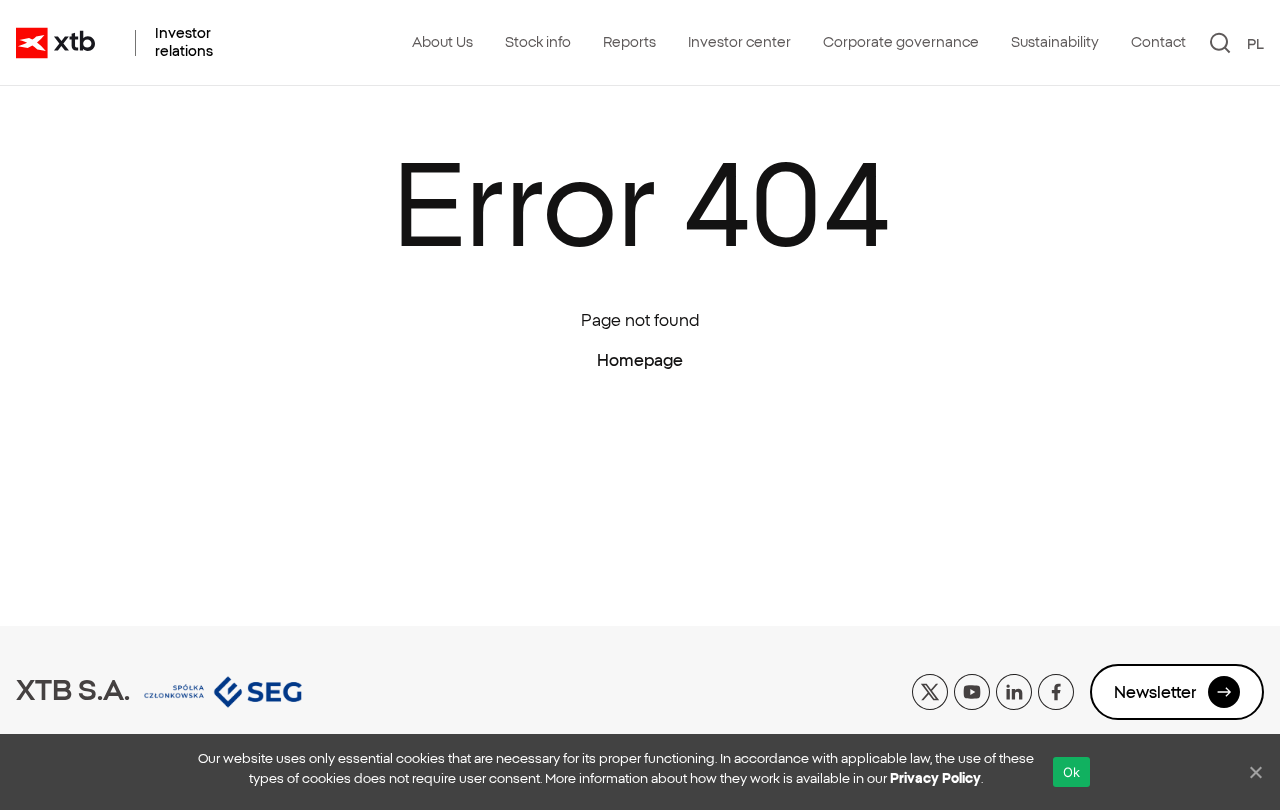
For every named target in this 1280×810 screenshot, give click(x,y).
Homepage (640, 360)
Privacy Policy (935, 778)
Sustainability (1055, 42)
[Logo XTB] (55, 43)
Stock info (538, 42)
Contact (1158, 42)
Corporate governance (901, 42)
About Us (442, 42)
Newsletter (1155, 692)
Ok (1072, 772)
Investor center (739, 42)
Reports (629, 42)
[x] (930, 690)
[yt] (972, 690)
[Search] (1220, 43)
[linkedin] (1014, 690)
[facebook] (1056, 690)
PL (1255, 44)
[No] (1255, 772)
